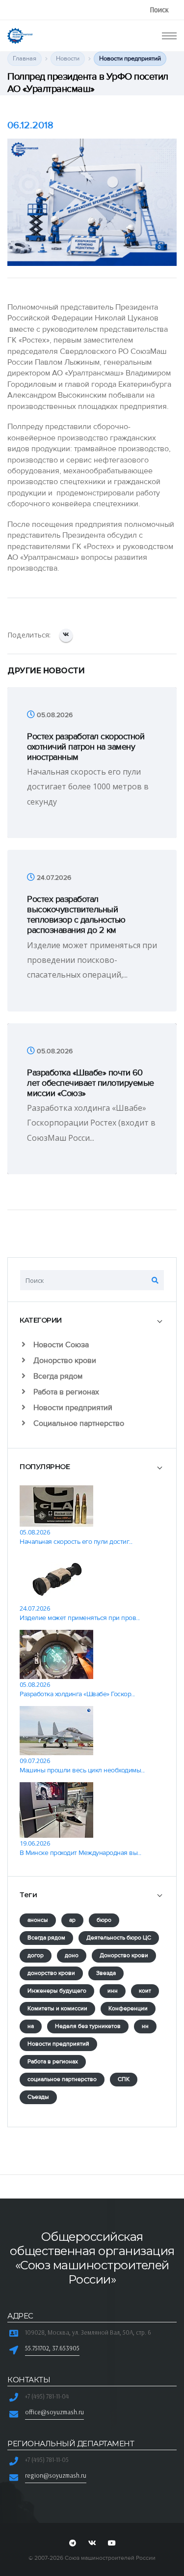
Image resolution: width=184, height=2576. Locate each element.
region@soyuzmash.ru (56, 2475)
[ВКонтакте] (66, 635)
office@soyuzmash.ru (54, 2412)
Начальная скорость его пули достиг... (76, 1542)
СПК (124, 2079)
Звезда (106, 1973)
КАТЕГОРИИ (41, 1320)
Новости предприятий (72, 1408)
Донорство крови (64, 1360)
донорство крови (51, 1973)
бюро (104, 1920)
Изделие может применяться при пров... (80, 1618)
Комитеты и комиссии (57, 2009)
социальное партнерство (62, 2079)
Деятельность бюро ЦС (119, 1938)
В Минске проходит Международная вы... (80, 1853)
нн (145, 2026)
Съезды (38, 2097)
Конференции (128, 2009)
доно (72, 1955)
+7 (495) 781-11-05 (47, 2460)
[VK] (92, 2544)
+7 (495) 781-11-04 (47, 2396)
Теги (28, 1895)
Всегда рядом (57, 1376)
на (31, 2026)
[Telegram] (73, 2544)
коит (145, 1991)
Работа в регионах (65, 1392)
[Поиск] (155, 1280)
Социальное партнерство (78, 1423)
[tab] (92, 1320)
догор (36, 1955)
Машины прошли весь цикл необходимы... (82, 1770)
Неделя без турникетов (88, 2026)
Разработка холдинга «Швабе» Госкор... (77, 1694)
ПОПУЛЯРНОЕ (45, 1467)
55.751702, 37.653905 (52, 2348)
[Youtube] (112, 2544)
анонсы (38, 1920)
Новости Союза (60, 1345)
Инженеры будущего (57, 1991)
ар (72, 1920)
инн (113, 1991)
